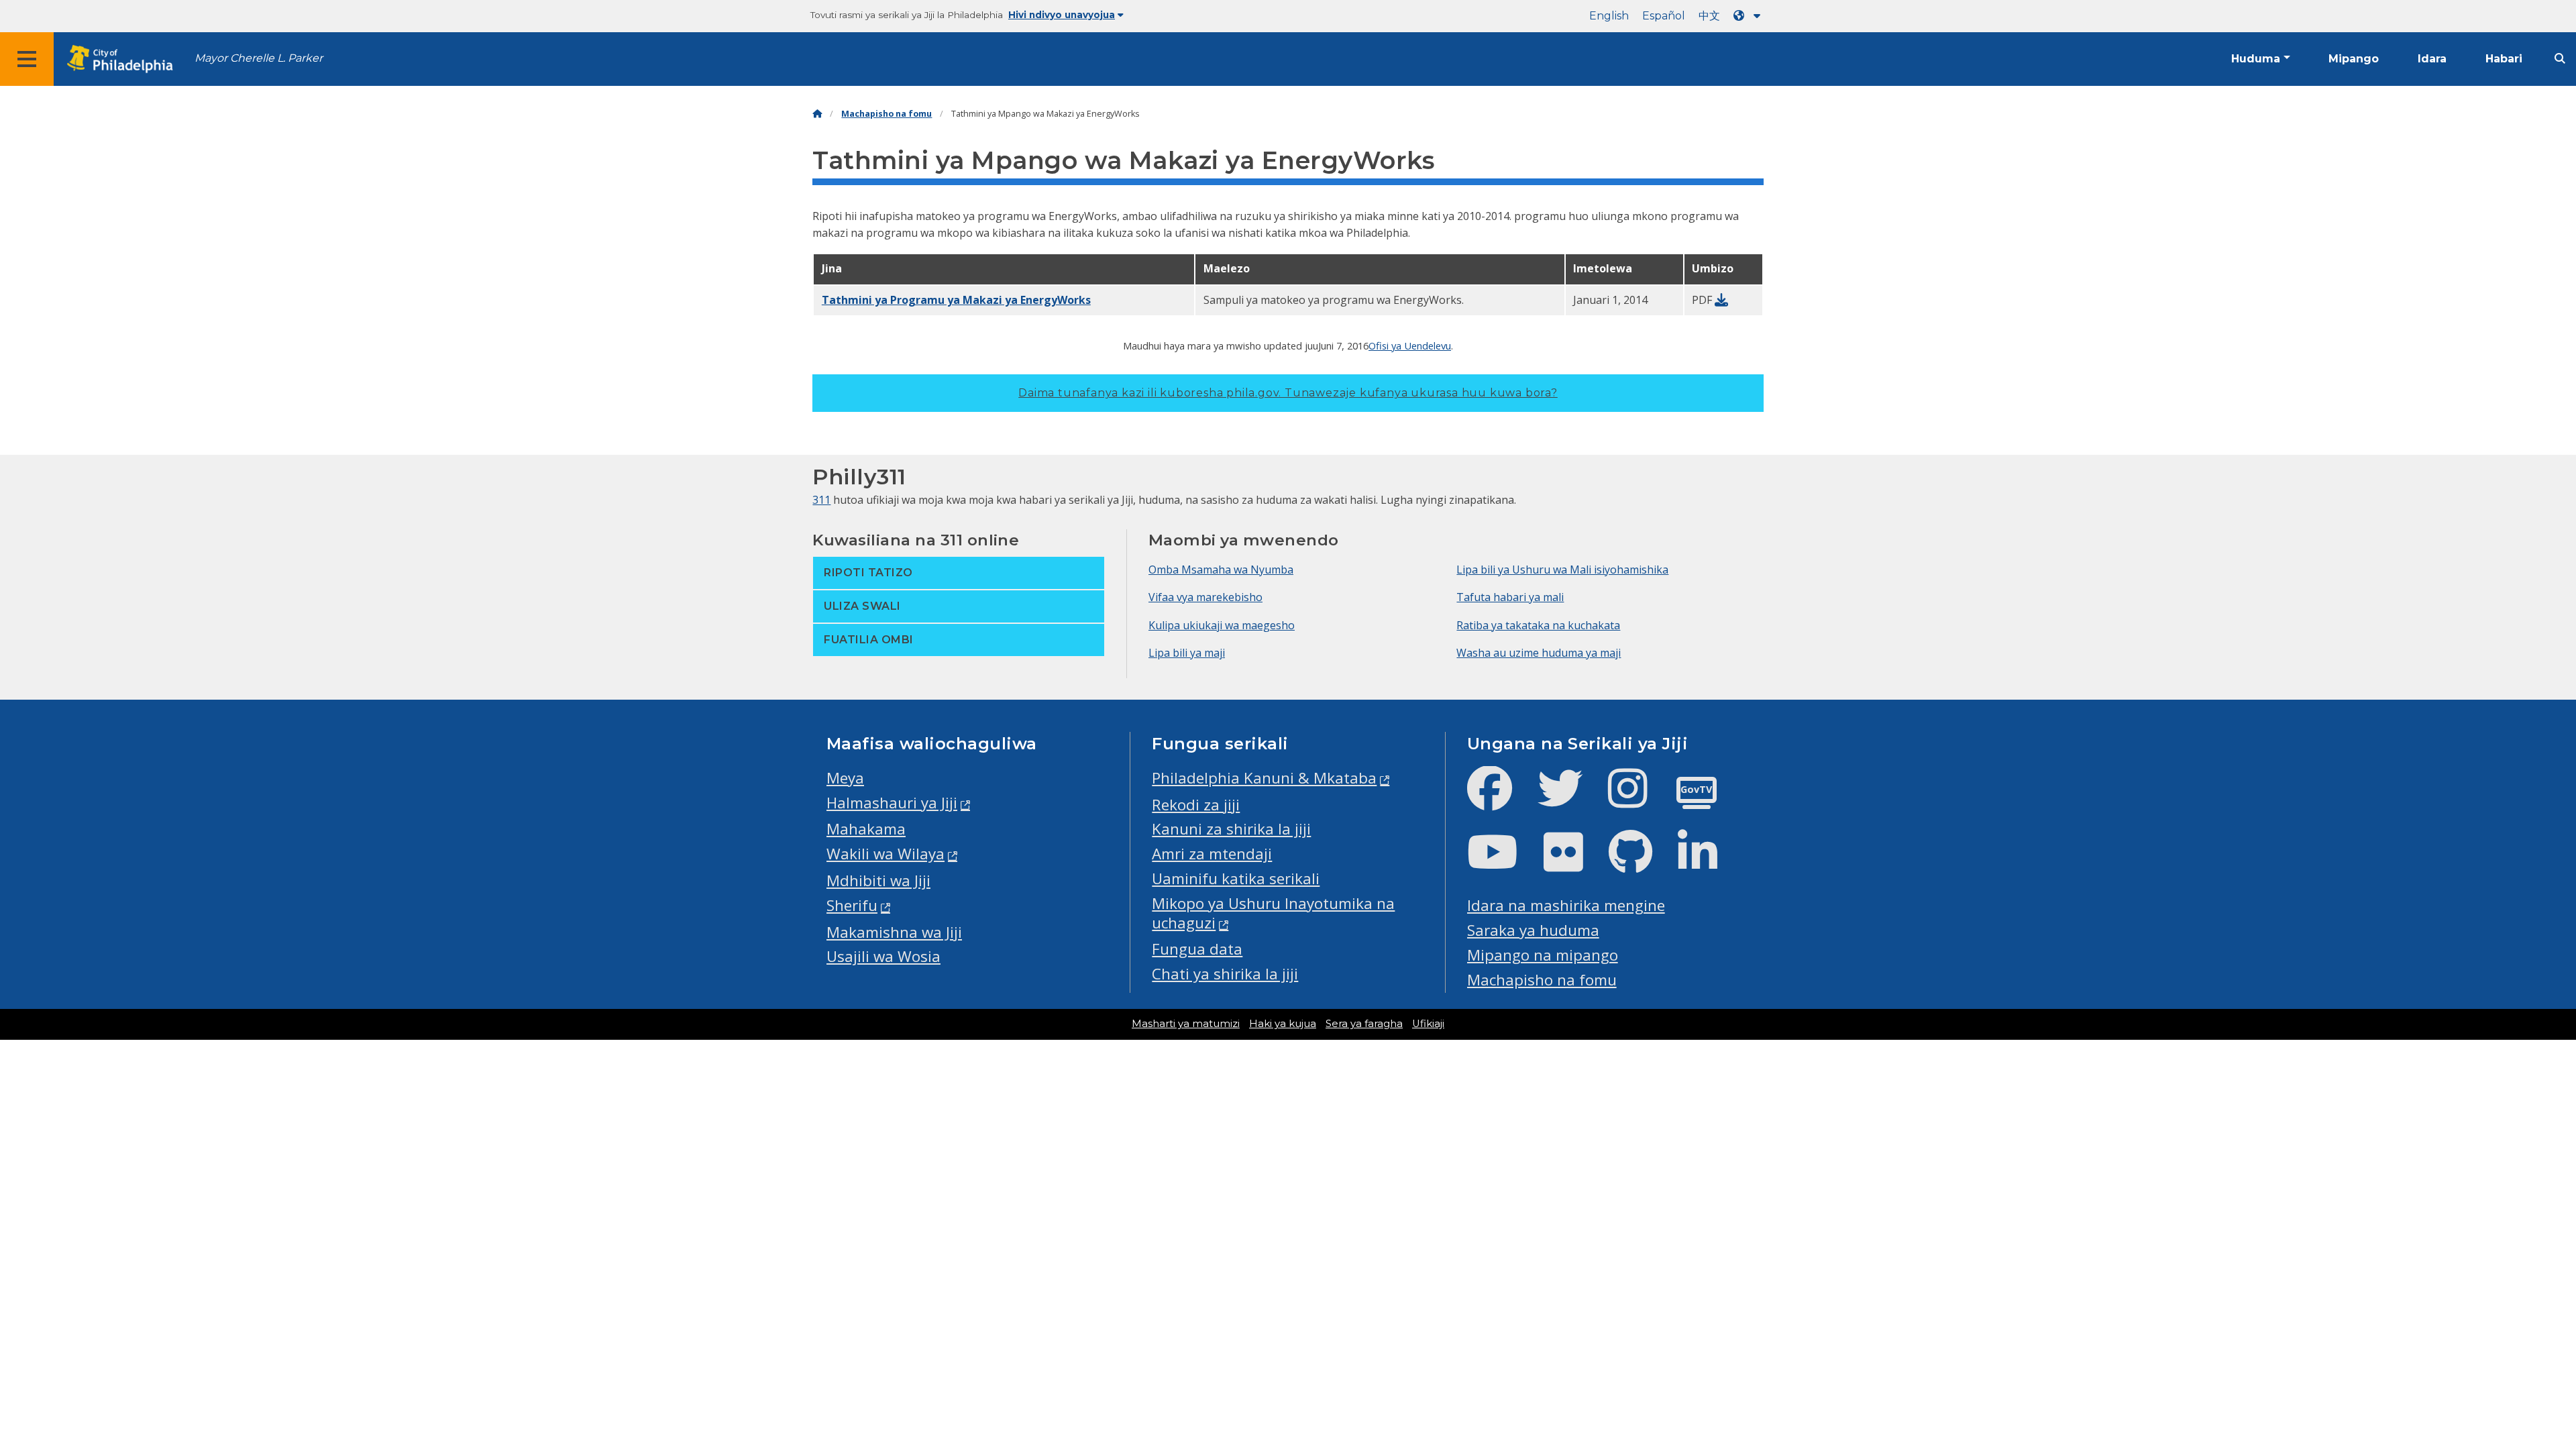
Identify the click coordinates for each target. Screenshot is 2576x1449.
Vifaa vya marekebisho (1205, 597)
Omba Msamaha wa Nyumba (1221, 570)
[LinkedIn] (1708, 863)
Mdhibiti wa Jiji (878, 880)
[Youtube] (1503, 863)
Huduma (2256, 59)
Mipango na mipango (1543, 955)
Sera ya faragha (1364, 1024)
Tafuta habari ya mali (1510, 597)
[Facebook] (1500, 799)
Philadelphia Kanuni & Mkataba (1264, 778)
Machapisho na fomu (887, 114)
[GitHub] (1641, 863)
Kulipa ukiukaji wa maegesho (1222, 625)
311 (821, 500)
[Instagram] (1639, 799)
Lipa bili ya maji (1187, 653)
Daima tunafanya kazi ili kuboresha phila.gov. (1288, 393)
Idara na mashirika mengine (1566, 905)
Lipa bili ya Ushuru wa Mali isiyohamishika (1562, 570)
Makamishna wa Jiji (894, 932)
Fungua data (1197, 949)
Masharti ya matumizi (1186, 1024)
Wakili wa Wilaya (885, 854)
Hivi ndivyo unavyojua (1062, 15)
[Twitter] (1571, 799)
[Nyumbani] (817, 114)
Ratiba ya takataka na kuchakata (1538, 625)
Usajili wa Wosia (883, 956)
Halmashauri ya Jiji (892, 803)
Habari (2504, 59)
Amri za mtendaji (1212, 854)
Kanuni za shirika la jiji (1231, 829)
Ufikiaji (1428, 1024)
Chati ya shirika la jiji (1225, 974)
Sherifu (852, 905)
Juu (2515, 1368)
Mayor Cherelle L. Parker (259, 58)
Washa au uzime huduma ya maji (1539, 653)
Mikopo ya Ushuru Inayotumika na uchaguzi (1273, 913)
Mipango (2354, 59)
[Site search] (2560, 59)
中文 (1709, 16)
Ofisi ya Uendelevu (1410, 345)
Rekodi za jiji (1196, 805)
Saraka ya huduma (1533, 930)
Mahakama (866, 829)
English (1609, 16)
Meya (845, 778)
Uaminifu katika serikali (1236, 878)
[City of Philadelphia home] (124, 59)
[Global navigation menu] (27, 59)
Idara (2432, 59)
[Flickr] (1574, 863)
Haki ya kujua (1283, 1024)
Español (1664, 16)
